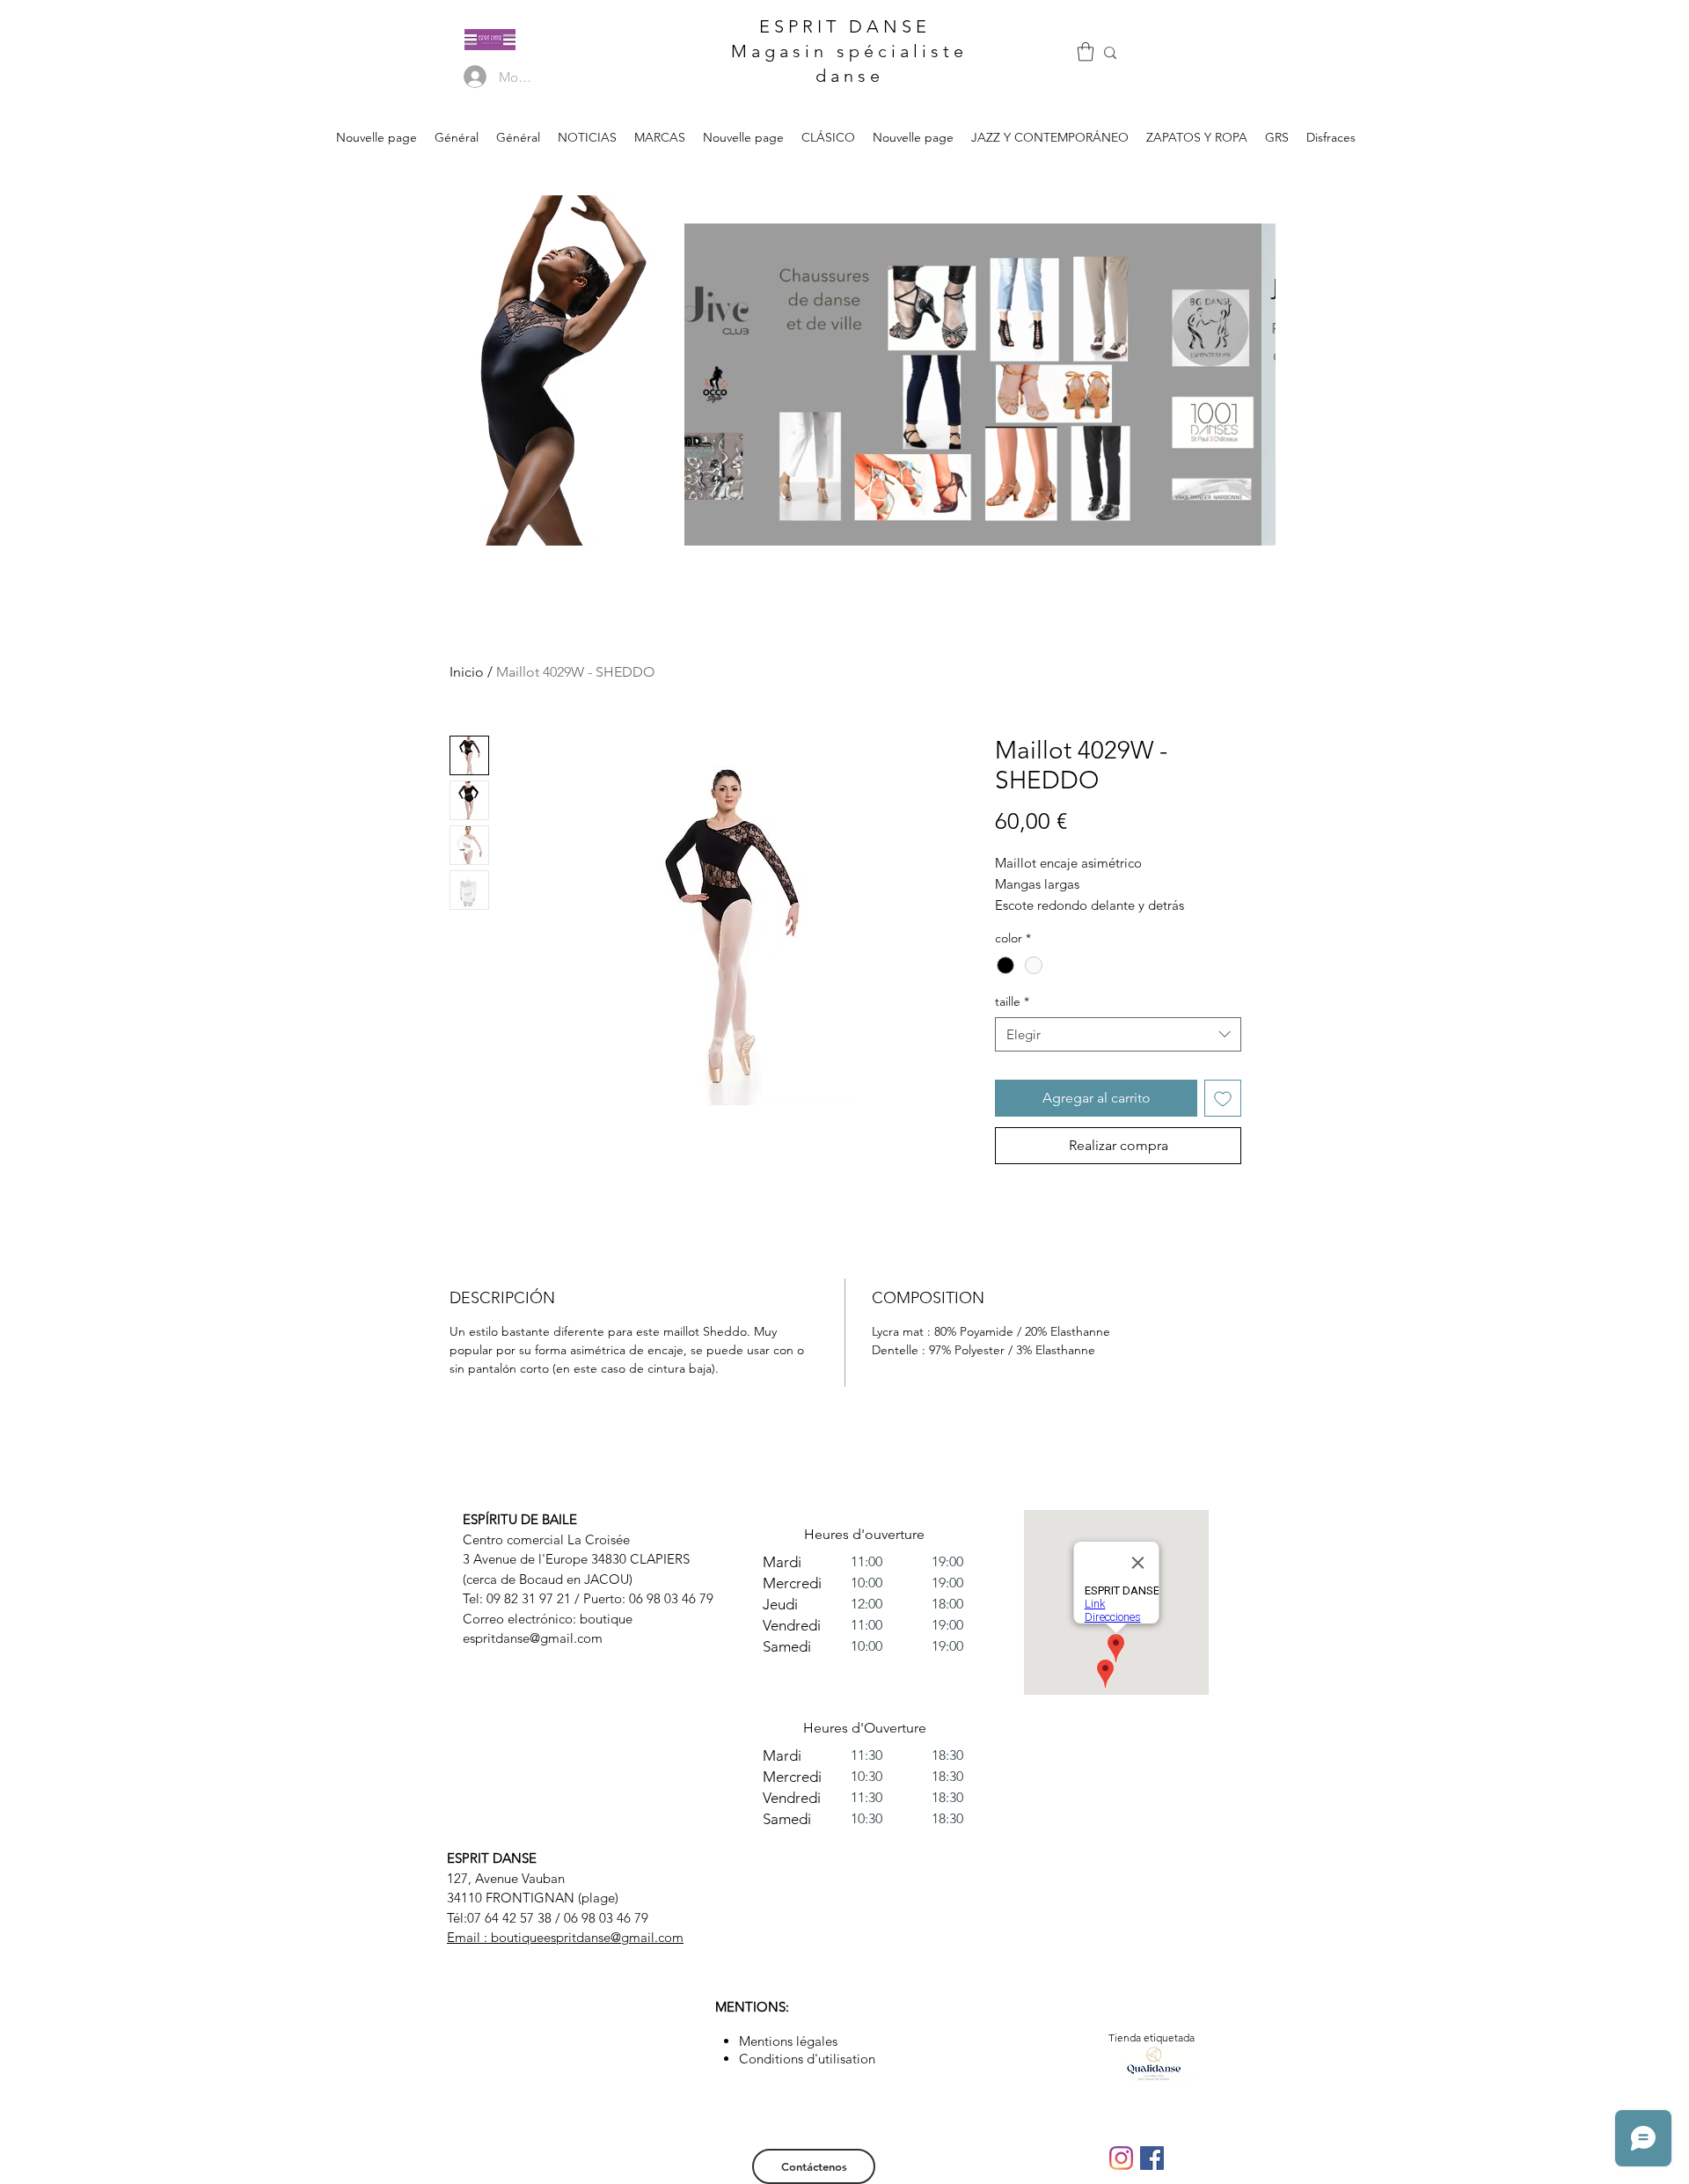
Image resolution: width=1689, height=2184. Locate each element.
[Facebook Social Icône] (1152, 2158)
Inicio (467, 672)
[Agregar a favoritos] (1223, 1098)
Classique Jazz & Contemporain (801, 273)
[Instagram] (1121, 2158)
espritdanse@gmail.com (533, 1638)
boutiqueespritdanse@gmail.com (587, 1937)
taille (1012, 1001)
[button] (1086, 51)
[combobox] (1118, 1034)
